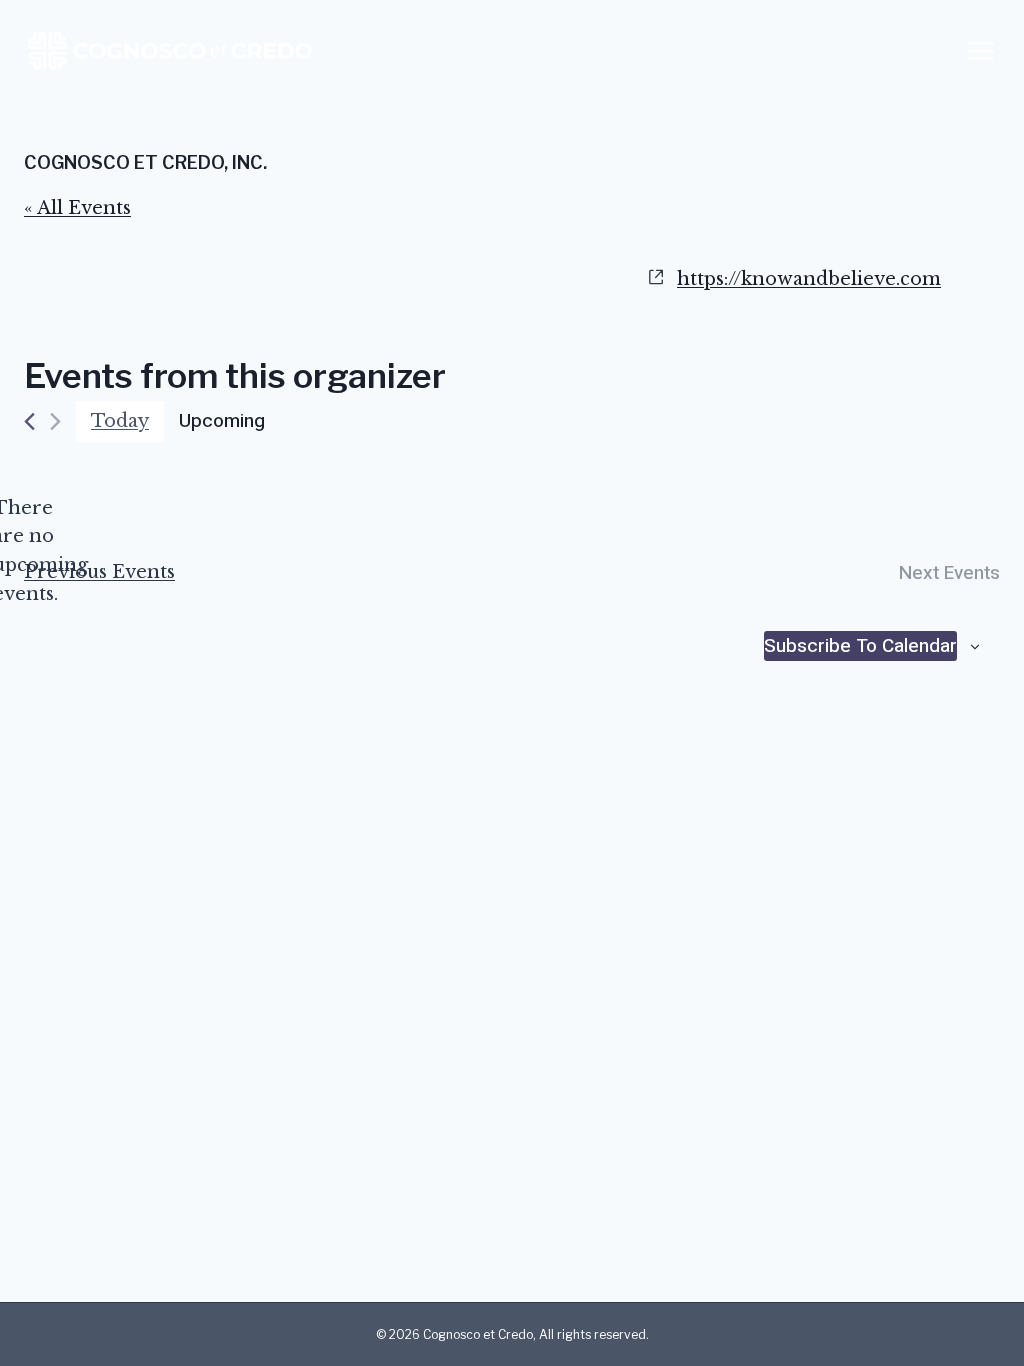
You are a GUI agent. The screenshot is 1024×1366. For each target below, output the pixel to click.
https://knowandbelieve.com (809, 279)
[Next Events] (55, 421)
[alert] (40, 551)
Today (120, 421)
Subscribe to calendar (860, 646)
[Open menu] (980, 50)
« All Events (77, 208)
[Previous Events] (29, 421)
